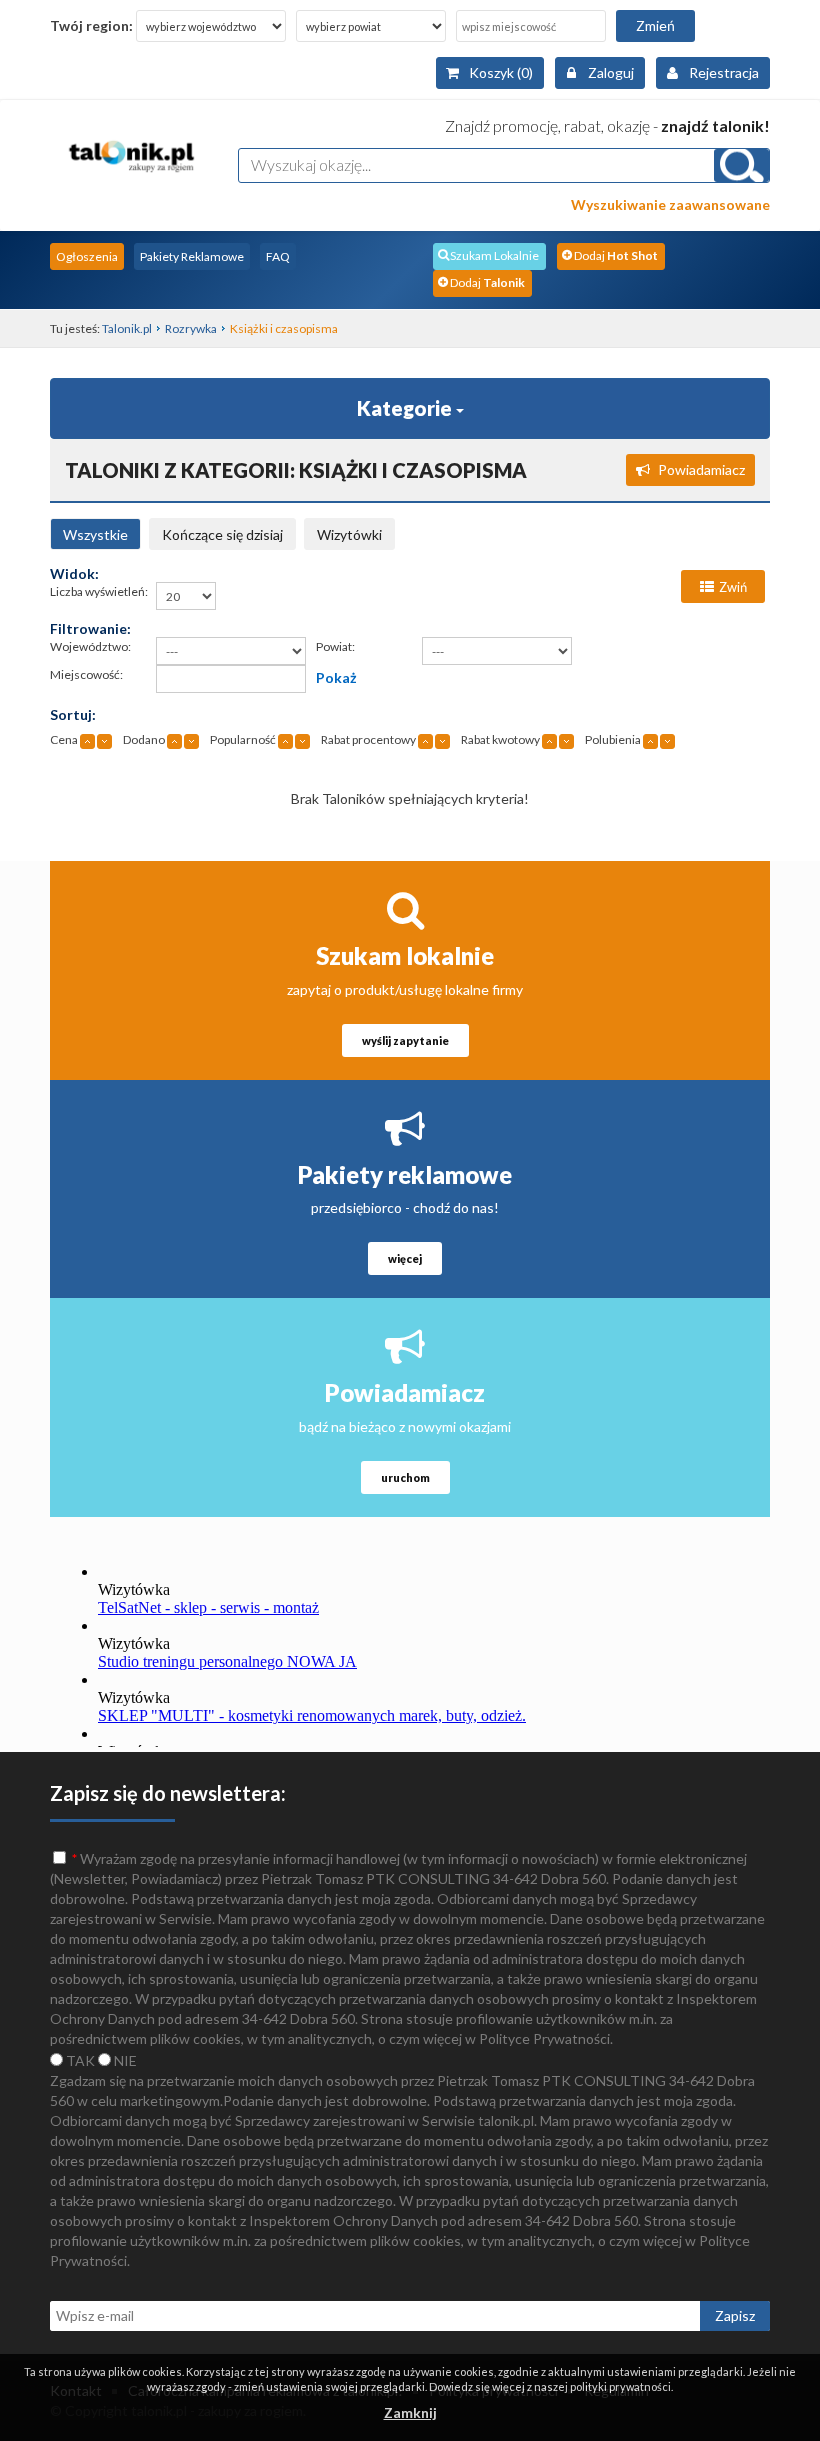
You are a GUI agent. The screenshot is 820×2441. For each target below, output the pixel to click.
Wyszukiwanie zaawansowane (670, 204)
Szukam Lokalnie (494, 255)
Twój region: (91, 25)
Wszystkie (95, 534)
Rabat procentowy (368, 739)
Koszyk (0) (501, 72)
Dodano (144, 739)
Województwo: (90, 646)
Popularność (243, 739)
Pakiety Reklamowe (192, 256)
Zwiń (733, 587)
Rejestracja (724, 72)
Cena (64, 739)
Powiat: (335, 646)
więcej (405, 1258)
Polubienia (613, 739)
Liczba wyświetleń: (99, 591)
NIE (124, 2060)
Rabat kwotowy (500, 739)
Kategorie (406, 408)
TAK (79, 2060)
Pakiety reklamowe (405, 1174)
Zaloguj (611, 72)
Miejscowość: (86, 674)
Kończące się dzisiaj (222, 534)
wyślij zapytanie (405, 1040)
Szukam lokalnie (405, 955)
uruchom (405, 1477)
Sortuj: (73, 714)
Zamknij (410, 2412)
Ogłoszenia (87, 256)
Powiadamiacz (701, 469)
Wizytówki (349, 534)
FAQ (278, 256)
